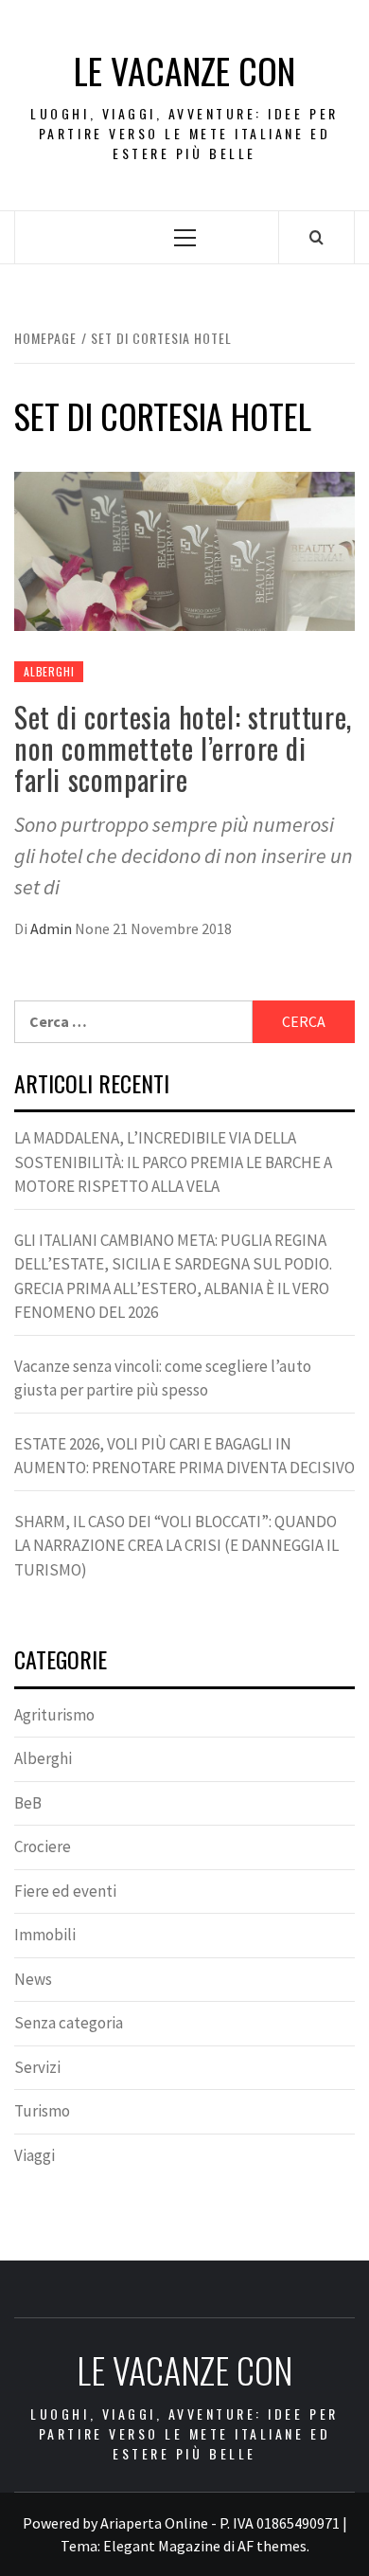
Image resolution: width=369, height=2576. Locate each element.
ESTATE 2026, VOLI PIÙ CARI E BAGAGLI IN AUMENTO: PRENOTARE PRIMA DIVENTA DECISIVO (184, 1456)
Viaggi (35, 2155)
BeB (28, 1803)
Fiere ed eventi (65, 1891)
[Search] (316, 237)
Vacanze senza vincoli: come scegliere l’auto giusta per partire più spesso (163, 1378)
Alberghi (49, 671)
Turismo (42, 2111)
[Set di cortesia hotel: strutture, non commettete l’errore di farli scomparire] (184, 549)
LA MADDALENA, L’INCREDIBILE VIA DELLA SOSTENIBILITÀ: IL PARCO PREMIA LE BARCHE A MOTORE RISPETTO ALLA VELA (173, 1162)
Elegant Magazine (162, 2546)
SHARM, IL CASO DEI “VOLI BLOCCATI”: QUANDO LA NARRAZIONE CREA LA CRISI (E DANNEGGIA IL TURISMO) (176, 1546)
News (33, 1979)
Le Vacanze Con (184, 71)
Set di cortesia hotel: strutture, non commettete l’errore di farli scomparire (183, 748)
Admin (53, 928)
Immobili (45, 1935)
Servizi (37, 2067)
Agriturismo (54, 1715)
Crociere (43, 1846)
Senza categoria (69, 2023)
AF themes (272, 2546)
